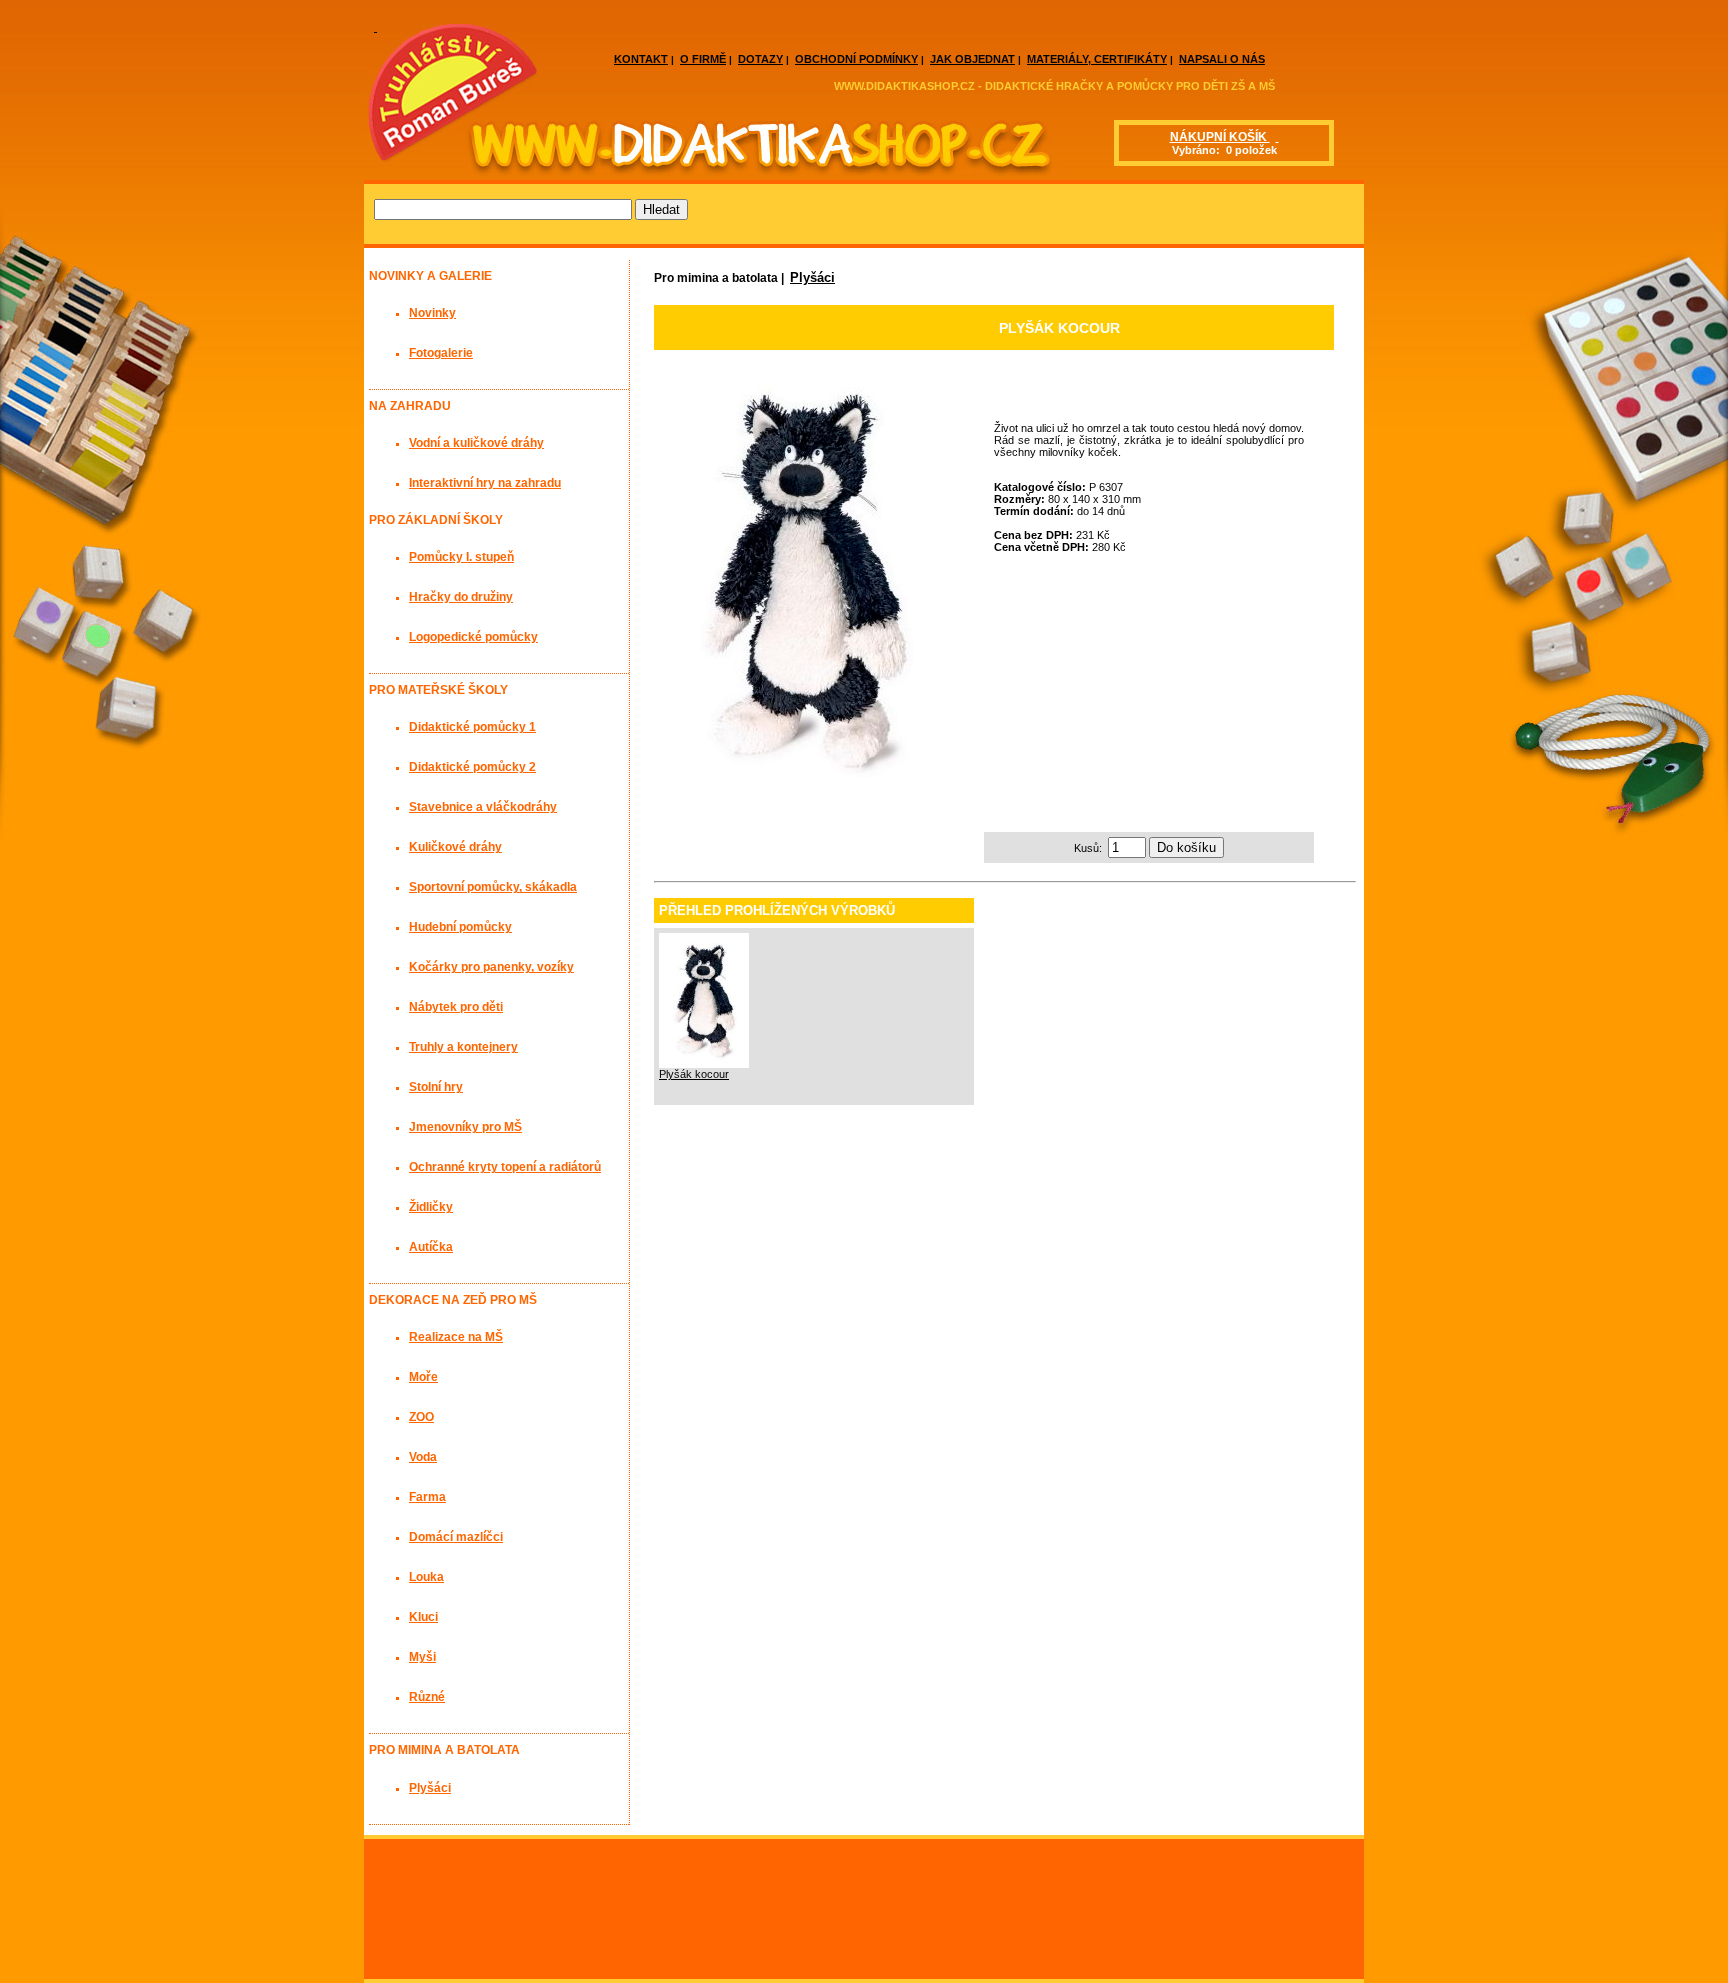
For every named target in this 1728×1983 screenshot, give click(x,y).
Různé (427, 1697)
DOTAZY (760, 59)
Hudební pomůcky (460, 927)
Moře (423, 1377)
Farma (427, 1497)
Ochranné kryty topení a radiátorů (505, 1167)
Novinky (432, 313)
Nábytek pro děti (456, 1007)
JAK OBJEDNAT (972, 59)
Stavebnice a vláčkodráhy (483, 807)
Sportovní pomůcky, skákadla (493, 887)
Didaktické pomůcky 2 (472, 767)
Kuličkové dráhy (455, 847)
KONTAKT (641, 59)
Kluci (423, 1617)
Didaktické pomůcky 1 (472, 727)
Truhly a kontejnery (463, 1047)
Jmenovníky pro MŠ (465, 1127)
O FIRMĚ (703, 59)
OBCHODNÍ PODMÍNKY (856, 59)
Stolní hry (436, 1087)
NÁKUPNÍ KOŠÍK (1220, 137)
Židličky (431, 1207)
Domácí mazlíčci (456, 1537)
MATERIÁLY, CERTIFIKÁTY (1097, 59)
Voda (423, 1457)
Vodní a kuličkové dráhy (476, 443)
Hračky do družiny (461, 597)
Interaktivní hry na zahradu (485, 483)
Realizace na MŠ (456, 1337)
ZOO (421, 1417)
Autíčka (431, 1247)
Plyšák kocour (694, 1074)
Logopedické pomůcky (473, 637)
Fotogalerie (441, 353)
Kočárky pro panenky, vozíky (491, 967)
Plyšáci (812, 277)
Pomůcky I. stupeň (461, 557)
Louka (426, 1577)
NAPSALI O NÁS (1222, 59)
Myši (422, 1657)
